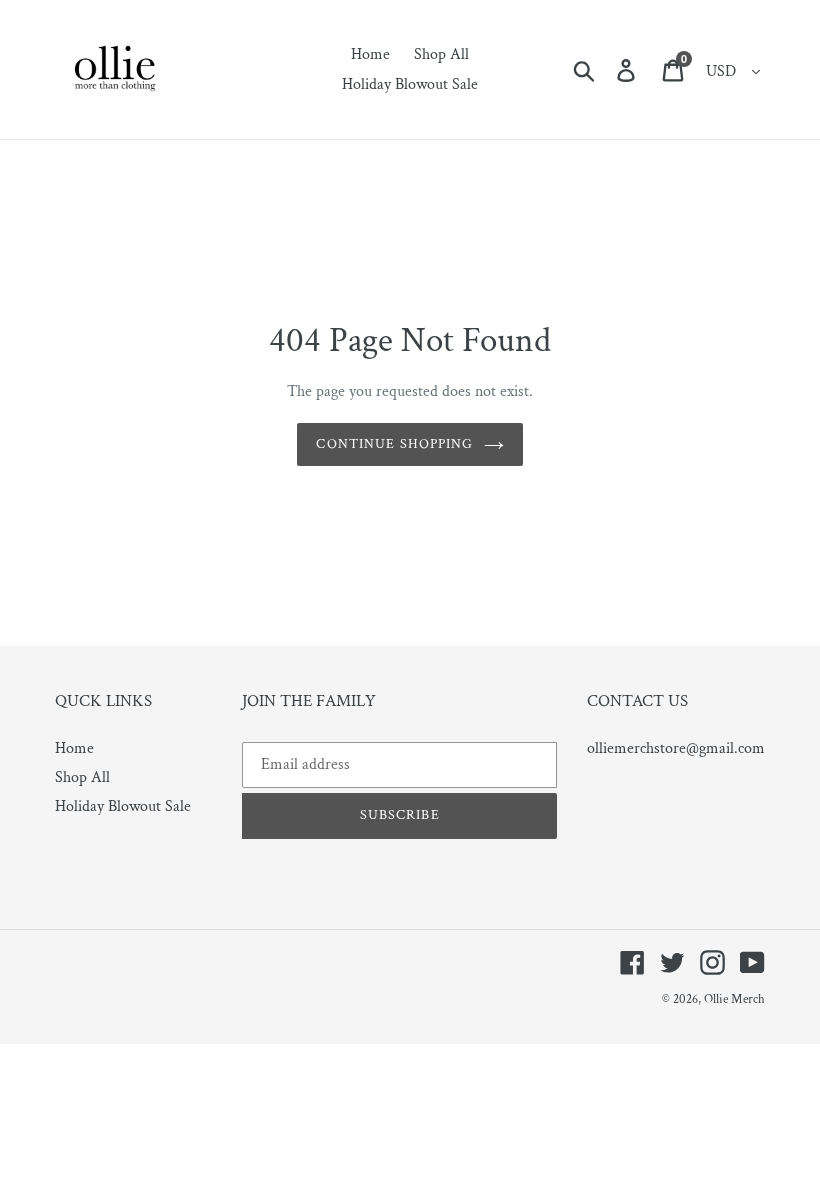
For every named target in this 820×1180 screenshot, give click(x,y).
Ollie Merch (734, 999)
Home (74, 748)
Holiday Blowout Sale (123, 806)
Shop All (82, 777)
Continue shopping (394, 444)
